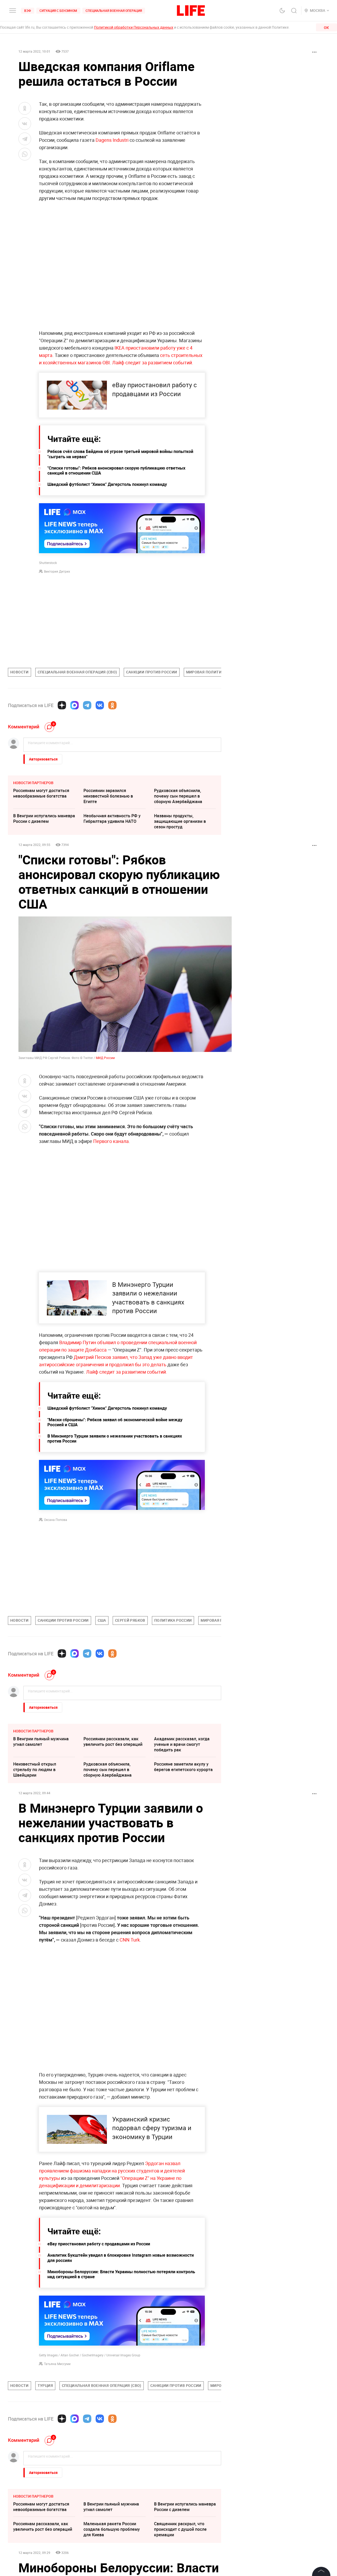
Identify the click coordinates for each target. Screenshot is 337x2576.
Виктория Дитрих (57, 571)
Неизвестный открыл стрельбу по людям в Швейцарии (35, 1770)
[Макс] (75, 705)
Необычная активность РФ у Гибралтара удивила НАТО (112, 818)
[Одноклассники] (112, 705)
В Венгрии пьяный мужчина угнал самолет (41, 1741)
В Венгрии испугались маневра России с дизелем (44, 818)
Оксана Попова (56, 1520)
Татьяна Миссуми (57, 2364)
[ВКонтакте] (100, 705)
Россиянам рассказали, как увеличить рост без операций (113, 1741)
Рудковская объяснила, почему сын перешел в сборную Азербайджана (178, 796)
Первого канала (111, 1141)
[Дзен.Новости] (62, 705)
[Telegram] (87, 705)
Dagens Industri (112, 140)
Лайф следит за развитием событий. (153, 362)
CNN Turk (130, 1940)
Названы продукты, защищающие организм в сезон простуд (180, 821)
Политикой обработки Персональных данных (134, 27)
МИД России (105, 1058)
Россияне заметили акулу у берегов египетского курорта (183, 1767)
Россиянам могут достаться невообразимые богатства (41, 793)
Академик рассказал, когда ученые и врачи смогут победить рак (182, 1744)
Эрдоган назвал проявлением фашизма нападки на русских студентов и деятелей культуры (112, 2171)
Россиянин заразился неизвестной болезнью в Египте (108, 796)
